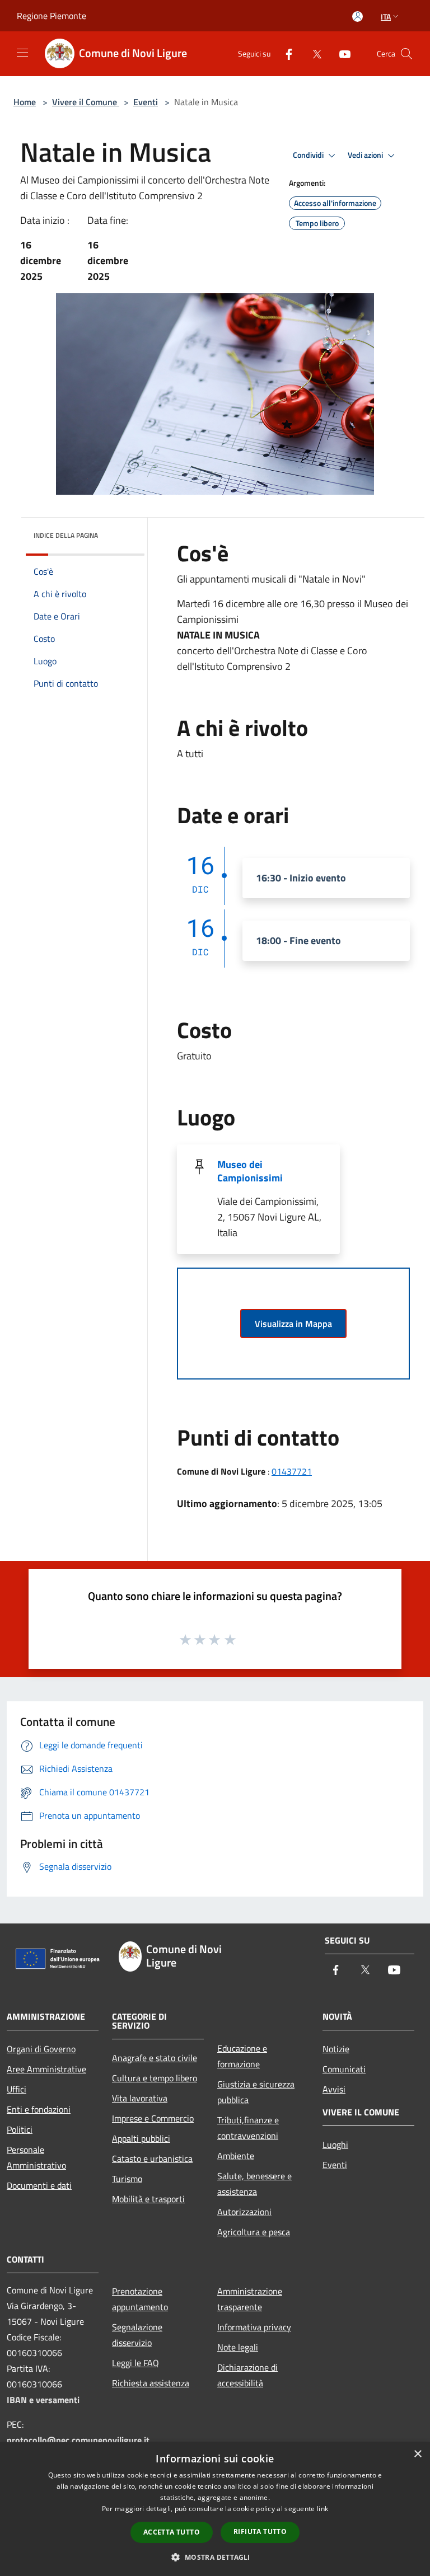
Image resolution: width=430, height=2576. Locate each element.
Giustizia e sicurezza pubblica (256, 2092)
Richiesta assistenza (151, 2383)
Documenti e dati (39, 2185)
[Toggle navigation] (22, 53)
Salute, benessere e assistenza (254, 2184)
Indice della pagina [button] (66, 535)
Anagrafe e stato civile (155, 2058)
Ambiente (236, 2156)
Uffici (17, 2089)
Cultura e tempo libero (155, 2078)
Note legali (238, 2347)
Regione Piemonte (52, 16)
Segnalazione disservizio (137, 2335)
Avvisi (334, 2089)
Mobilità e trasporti (148, 2199)
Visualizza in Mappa (293, 1324)
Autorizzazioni (244, 2212)
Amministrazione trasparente (250, 2299)
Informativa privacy (254, 2327)
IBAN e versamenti (43, 2400)
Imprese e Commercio (153, 2118)
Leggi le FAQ (135, 2363)
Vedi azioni (366, 155)
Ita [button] (386, 17)
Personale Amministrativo (36, 2157)
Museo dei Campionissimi (250, 1171)
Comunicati (344, 2069)
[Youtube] (340, 53)
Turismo (127, 2179)
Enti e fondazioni (39, 2109)
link (322, 2509)
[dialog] (215, 2509)
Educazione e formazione (242, 2056)
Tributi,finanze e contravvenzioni (248, 2128)
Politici (20, 2129)
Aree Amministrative (46, 2069)
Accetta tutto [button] (172, 2532)
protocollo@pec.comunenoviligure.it (78, 2440)
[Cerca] (406, 54)
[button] (215, 2557)
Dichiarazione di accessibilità (247, 2375)
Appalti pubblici (141, 2138)
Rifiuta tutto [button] (260, 2532)
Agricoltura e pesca (254, 2232)
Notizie (336, 2049)
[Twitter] (312, 53)
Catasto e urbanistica (152, 2159)
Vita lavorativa (140, 2098)
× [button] (417, 2454)
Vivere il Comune (86, 102)
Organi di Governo (41, 2049)
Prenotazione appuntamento (140, 2299)
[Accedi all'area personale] (357, 17)
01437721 (292, 1471)
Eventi (146, 102)
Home (25, 102)
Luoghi (335, 2145)
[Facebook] (284, 53)
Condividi (309, 155)
